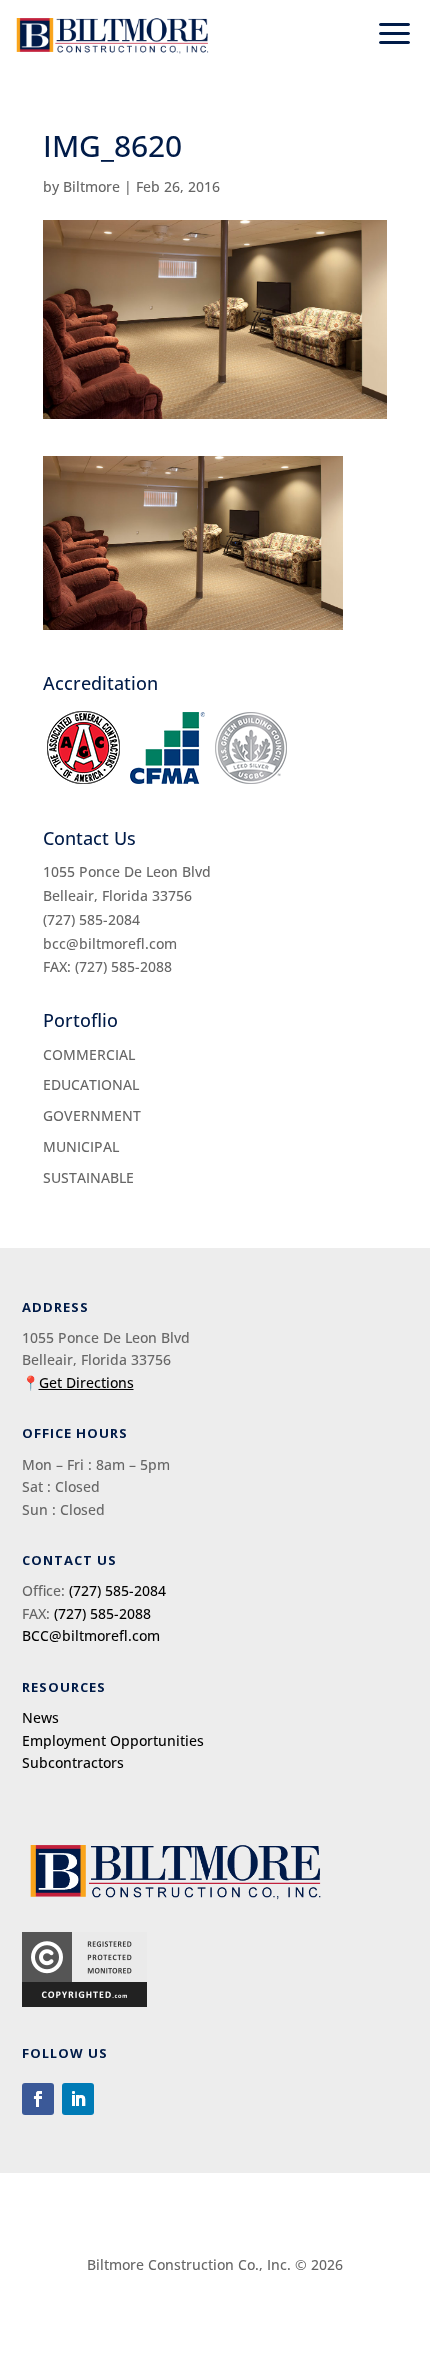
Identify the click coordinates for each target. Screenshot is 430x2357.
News (40, 1717)
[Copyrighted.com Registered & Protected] (84, 2001)
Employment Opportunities (113, 1740)
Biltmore (91, 186)
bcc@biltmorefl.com (110, 943)
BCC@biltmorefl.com (91, 1635)
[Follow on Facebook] (38, 2099)
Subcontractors (73, 1762)
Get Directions (86, 1382)
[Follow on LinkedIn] (78, 2099)
